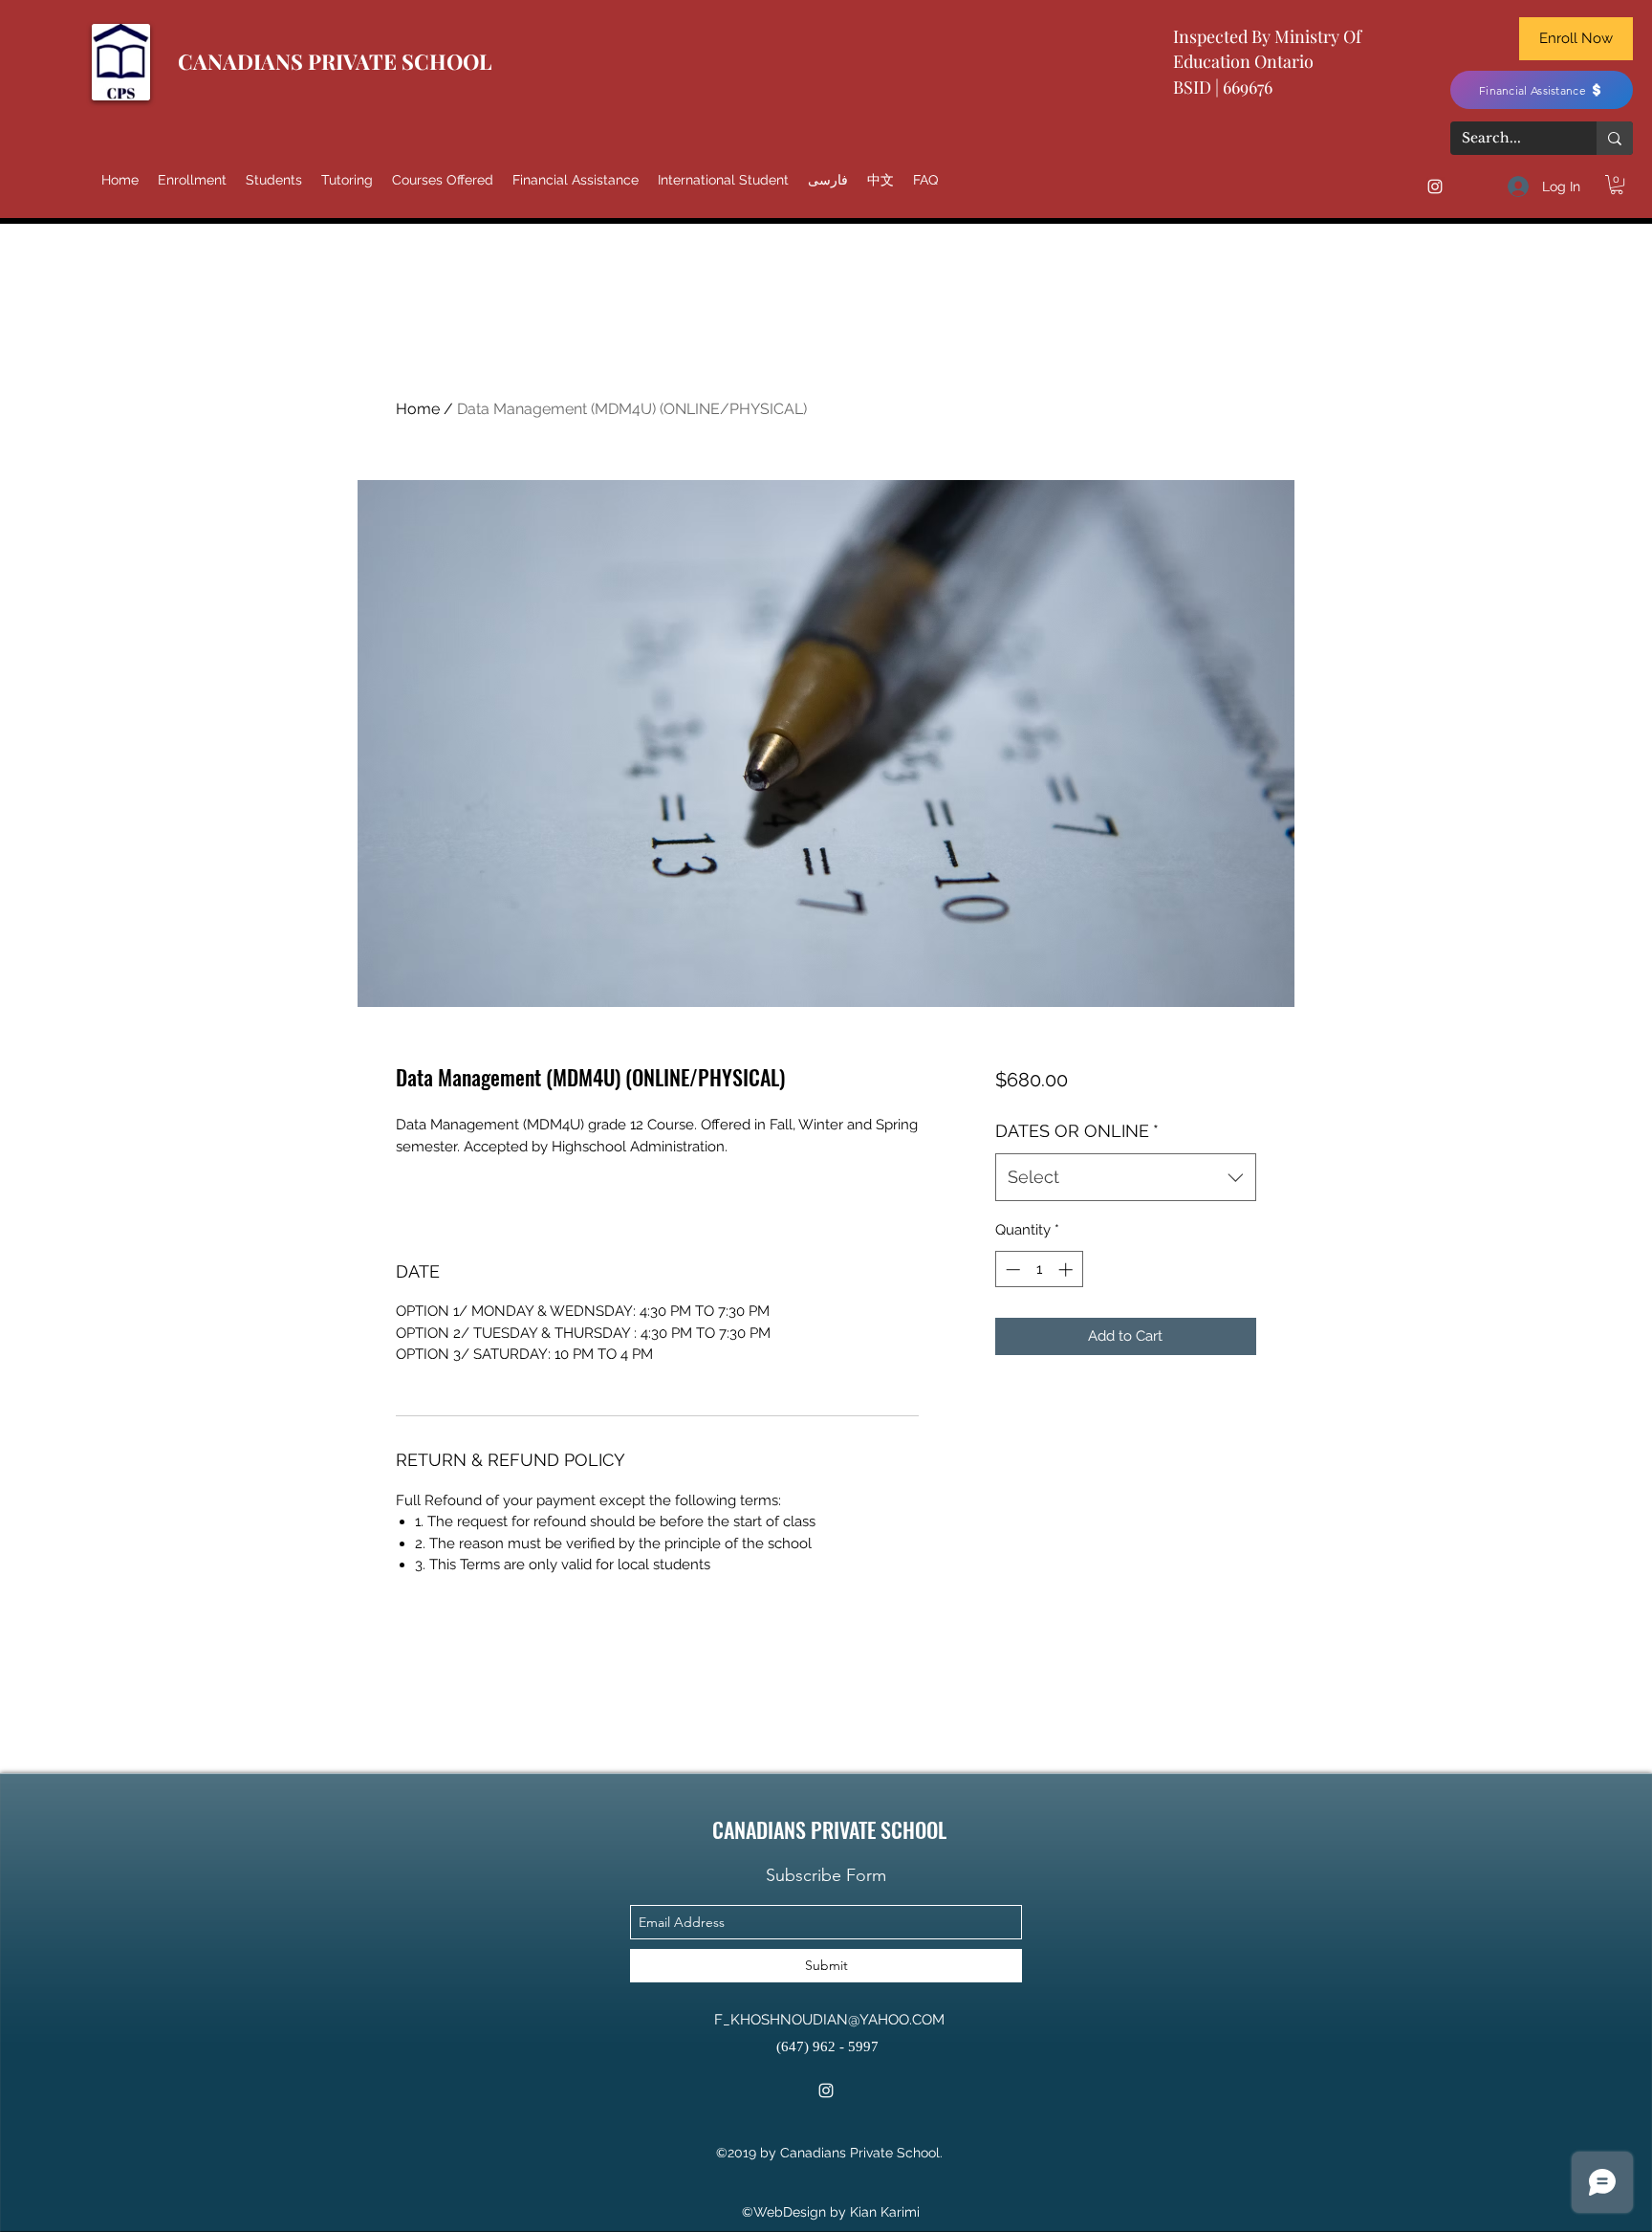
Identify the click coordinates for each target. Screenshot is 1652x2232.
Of (1352, 36)
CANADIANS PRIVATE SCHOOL (335, 61)
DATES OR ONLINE (1077, 1131)
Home (418, 409)
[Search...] (1615, 138)
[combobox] (1126, 1177)
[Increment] (1067, 1269)
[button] (1617, 185)
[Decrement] (1011, 1269)
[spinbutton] (1039, 1269)
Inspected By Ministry (1258, 36)
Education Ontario (1243, 61)
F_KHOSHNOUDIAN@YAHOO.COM (829, 2020)
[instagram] (1435, 186)
